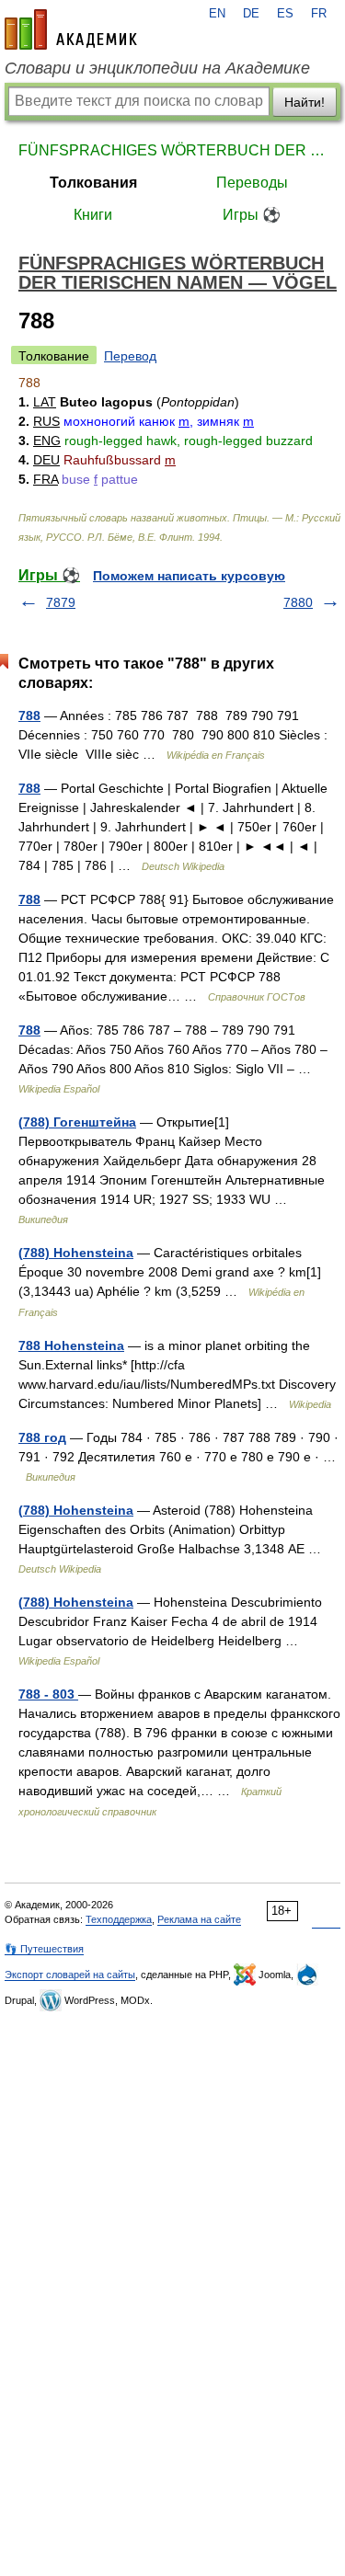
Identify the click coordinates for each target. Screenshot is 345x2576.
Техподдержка (119, 1919)
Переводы (252, 183)
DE (251, 14)
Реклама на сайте (199, 1919)
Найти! (305, 102)
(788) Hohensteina (76, 1253)
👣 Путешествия (44, 1949)
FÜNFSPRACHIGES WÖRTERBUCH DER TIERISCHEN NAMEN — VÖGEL (172, 150)
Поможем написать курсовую (189, 576)
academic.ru (71, 29)
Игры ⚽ (252, 215)
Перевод (130, 356)
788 (29, 716)
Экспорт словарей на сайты (70, 1975)
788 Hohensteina (71, 1345)
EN (217, 14)
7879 (61, 602)
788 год (42, 1437)
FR (319, 14)
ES (285, 14)
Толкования (93, 183)
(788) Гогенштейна (77, 1122)
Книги (93, 215)
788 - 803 (48, 1694)
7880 (298, 602)
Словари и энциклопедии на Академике (157, 68)
